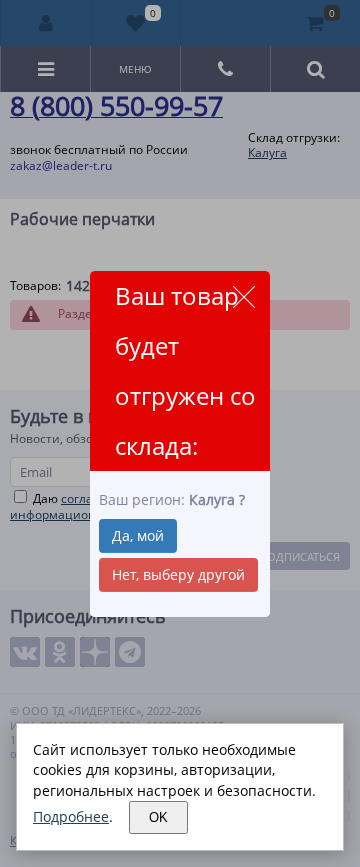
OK (158, 817)
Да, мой (138, 535)
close (243, 296)
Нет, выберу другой (178, 574)
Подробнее (71, 816)
